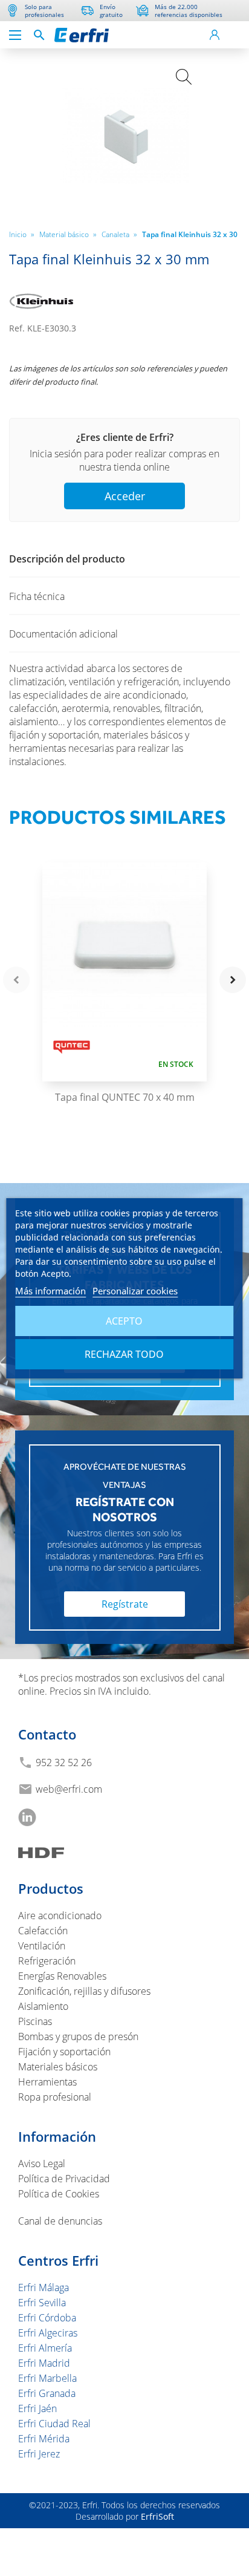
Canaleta (119, 234)
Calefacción (43, 1931)
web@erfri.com (69, 1789)
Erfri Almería (45, 2348)
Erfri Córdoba (47, 2318)
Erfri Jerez (39, 2454)
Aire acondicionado (60, 1916)
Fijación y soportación (64, 2052)
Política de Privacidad (64, 2179)
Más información (50, 1291)
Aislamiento (43, 2006)
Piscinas (35, 2021)
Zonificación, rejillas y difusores (84, 1991)
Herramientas (47, 2082)
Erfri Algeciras (48, 2333)
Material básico (68, 234)
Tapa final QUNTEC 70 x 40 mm (125, 1097)
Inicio (22, 234)
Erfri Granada (47, 2393)
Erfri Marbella (47, 2378)
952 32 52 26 (64, 1762)
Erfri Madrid (44, 2363)
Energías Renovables (62, 1976)
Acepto (124, 1321)
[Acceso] (214, 35)
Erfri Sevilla (42, 2303)
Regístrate (125, 1604)
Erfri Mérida (44, 2439)
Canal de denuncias (60, 2221)
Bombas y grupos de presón (78, 2036)
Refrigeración (47, 1961)
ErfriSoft (157, 2516)
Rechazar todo (124, 1354)
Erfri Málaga (44, 2287)
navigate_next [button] (233, 980)
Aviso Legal (42, 2164)
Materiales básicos (58, 2067)
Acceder (125, 496)
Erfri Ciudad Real (54, 2424)
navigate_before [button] (16, 980)
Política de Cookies (59, 2194)
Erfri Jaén (37, 2408)
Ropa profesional (55, 2097)
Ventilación (42, 1946)
